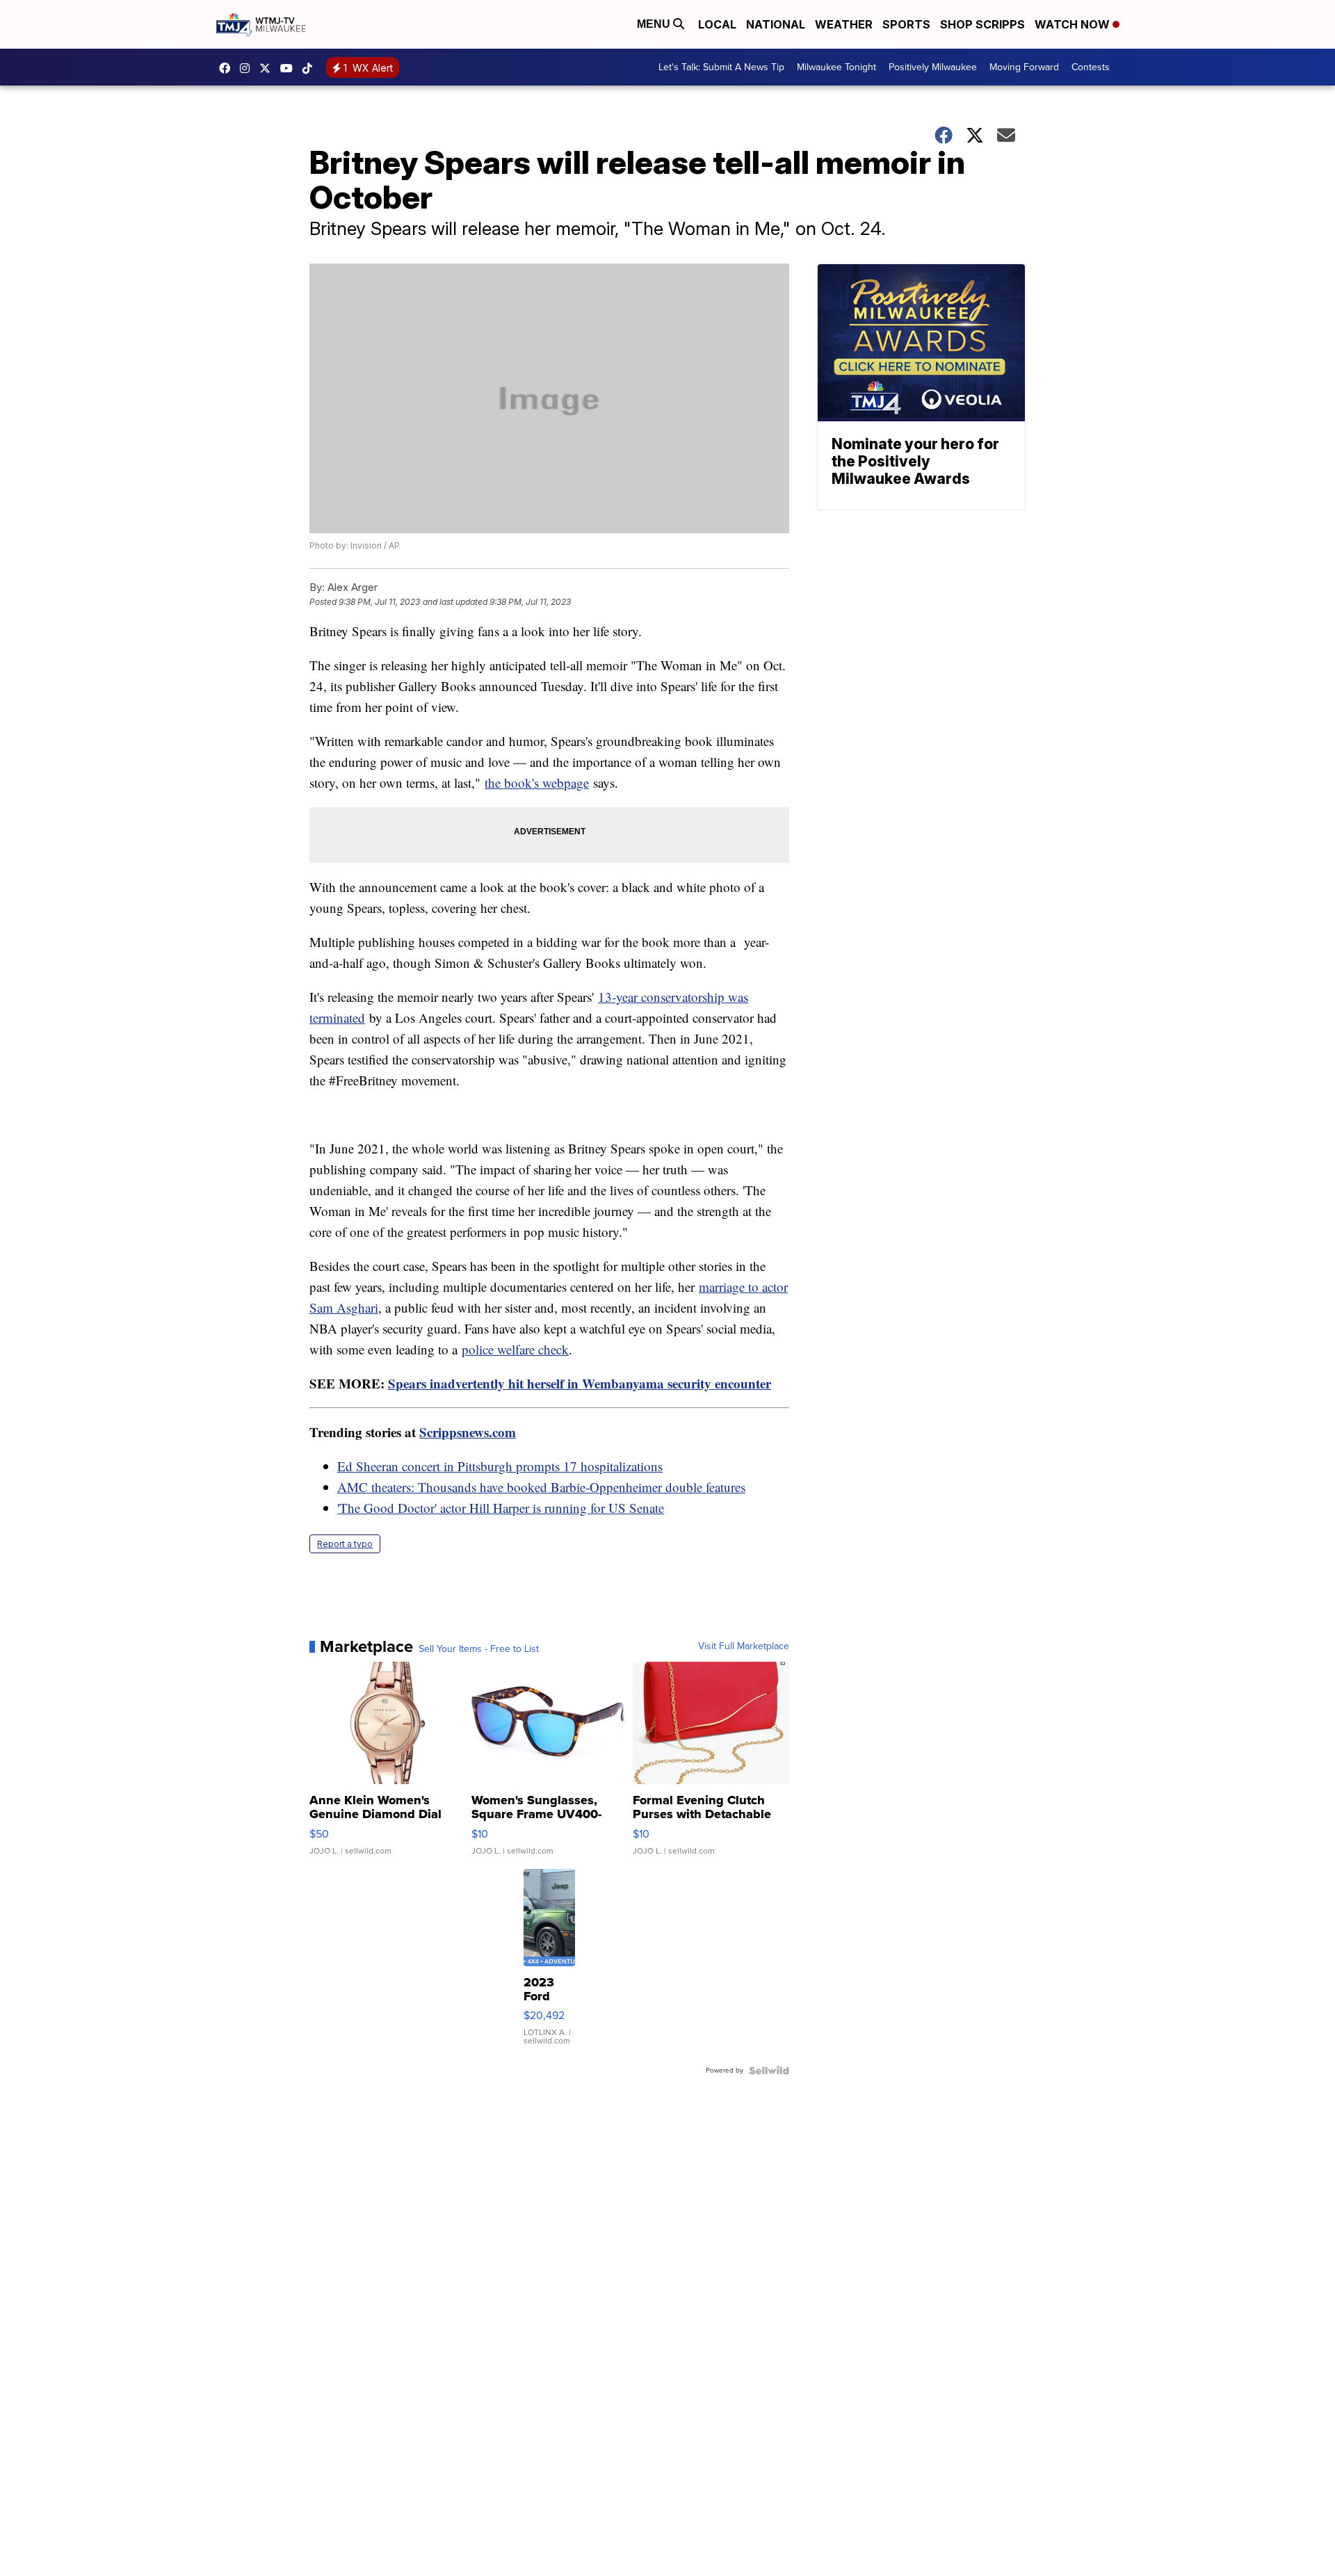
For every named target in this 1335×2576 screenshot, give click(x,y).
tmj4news (248, 68)
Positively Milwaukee (933, 67)
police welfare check (515, 1349)
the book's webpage (537, 783)
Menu (655, 24)
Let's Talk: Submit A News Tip (721, 67)
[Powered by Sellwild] (769, 2071)
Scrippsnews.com (468, 1432)
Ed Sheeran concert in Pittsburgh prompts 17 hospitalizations (500, 1466)
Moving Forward (1024, 67)
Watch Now (1074, 24)
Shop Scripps (982, 24)
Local (717, 24)
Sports (906, 24)
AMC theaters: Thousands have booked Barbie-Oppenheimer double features (541, 1487)
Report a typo (345, 1544)
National (776, 24)
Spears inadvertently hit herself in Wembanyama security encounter (580, 1383)
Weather (844, 24)
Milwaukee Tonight (836, 67)
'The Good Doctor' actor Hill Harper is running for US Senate (501, 1508)
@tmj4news (311, 68)
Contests (1091, 67)
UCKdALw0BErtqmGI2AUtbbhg (290, 68)
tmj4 (228, 68)
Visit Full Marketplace (744, 1646)
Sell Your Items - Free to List (479, 1649)
